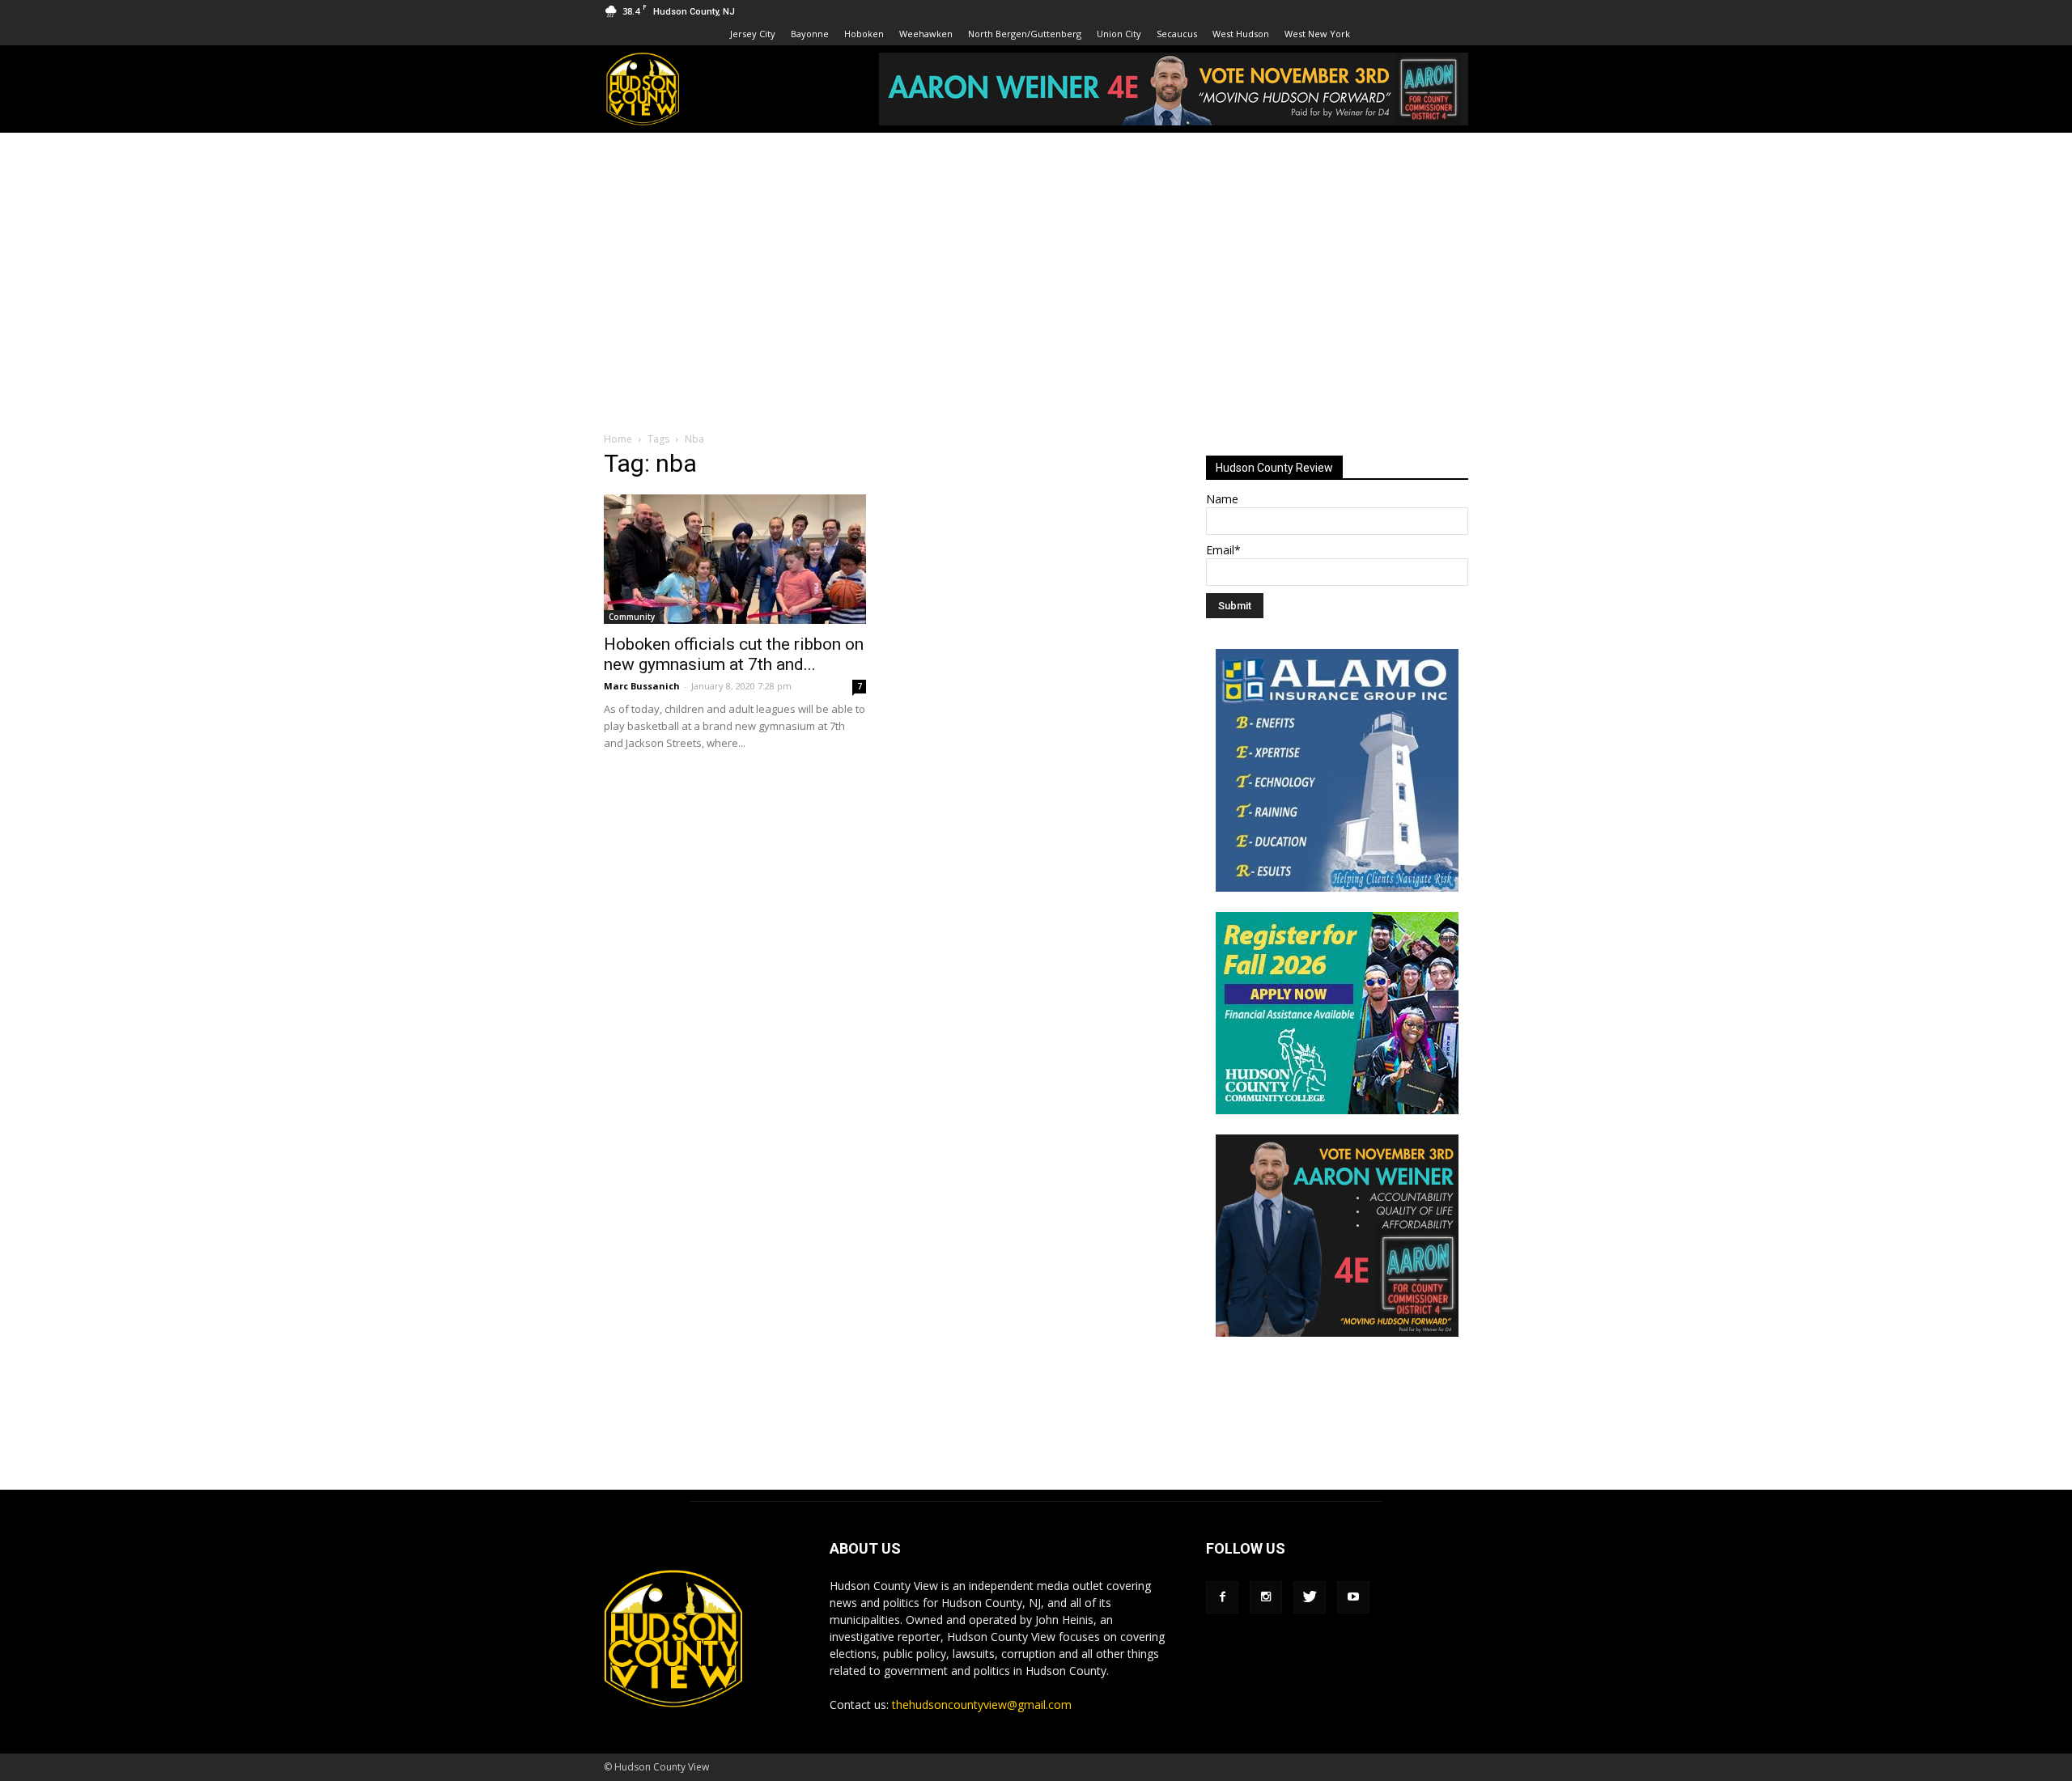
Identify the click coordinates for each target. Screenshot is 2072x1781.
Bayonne (810, 34)
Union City (1119, 34)
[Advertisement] (1036, 254)
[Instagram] (1266, 1597)
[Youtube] (1353, 1597)
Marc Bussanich (642, 686)
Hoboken (864, 34)
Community (632, 617)
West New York (1317, 34)
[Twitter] (1310, 1597)
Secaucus (1177, 34)
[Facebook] (1222, 1597)
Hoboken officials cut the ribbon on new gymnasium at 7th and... (734, 654)
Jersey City (753, 34)
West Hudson (1241, 34)
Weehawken (926, 34)
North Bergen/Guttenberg (1025, 34)
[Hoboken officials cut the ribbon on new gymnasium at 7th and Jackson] (735, 559)
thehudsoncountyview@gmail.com (982, 1705)
